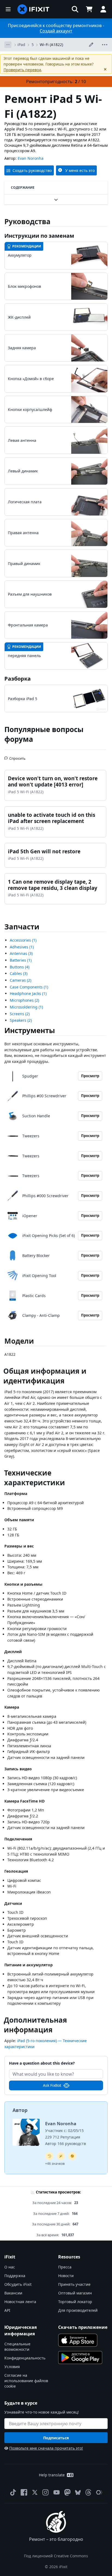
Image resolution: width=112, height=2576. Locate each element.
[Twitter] (35, 2492)
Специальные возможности (17, 2347)
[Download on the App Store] (78, 2340)
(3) (21, 953)
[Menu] (8, 9)
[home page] (33, 9)
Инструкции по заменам (39, 236)
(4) (20, 967)
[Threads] (88, 2492)
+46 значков (55, 2164)
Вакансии (13, 2293)
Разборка (18, 679)
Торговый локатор (75, 2302)
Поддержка (15, 2276)
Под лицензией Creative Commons (56, 2556)
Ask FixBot (52, 2085)
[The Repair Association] (99, 2492)
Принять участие (74, 2284)
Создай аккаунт (56, 31)
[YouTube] (57, 2492)
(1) (23, 940)
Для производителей (78, 2310)
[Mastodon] (67, 2492)
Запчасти (22, 927)
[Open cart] (89, 9)
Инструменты (30, 1030)
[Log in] (103, 9)
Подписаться (56, 2438)
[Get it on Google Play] (80, 2358)
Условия (12, 2367)
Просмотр (90, 1076)
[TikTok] (13, 2492)
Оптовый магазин (75, 2293)
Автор (20, 2110)
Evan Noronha (31, 158)
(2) (21, 980)
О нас (10, 2267)
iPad (21, 45)
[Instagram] (46, 2492)
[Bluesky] (78, 2492)
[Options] (8, 45)
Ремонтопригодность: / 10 (56, 81)
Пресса (65, 2267)
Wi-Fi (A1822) (51, 45)
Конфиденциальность (25, 2358)
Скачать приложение (83, 2327)
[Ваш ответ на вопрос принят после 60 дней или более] (49, 2156)
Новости (66, 2276)
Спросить (17, 756)
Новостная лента (20, 2302)
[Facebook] (24, 2492)
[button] (75, 9)
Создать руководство (32, 170)
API (7, 2310)
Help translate (52, 2475)
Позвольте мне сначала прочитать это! (46, 2448)
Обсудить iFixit (18, 2284)
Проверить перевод (22, 70)
